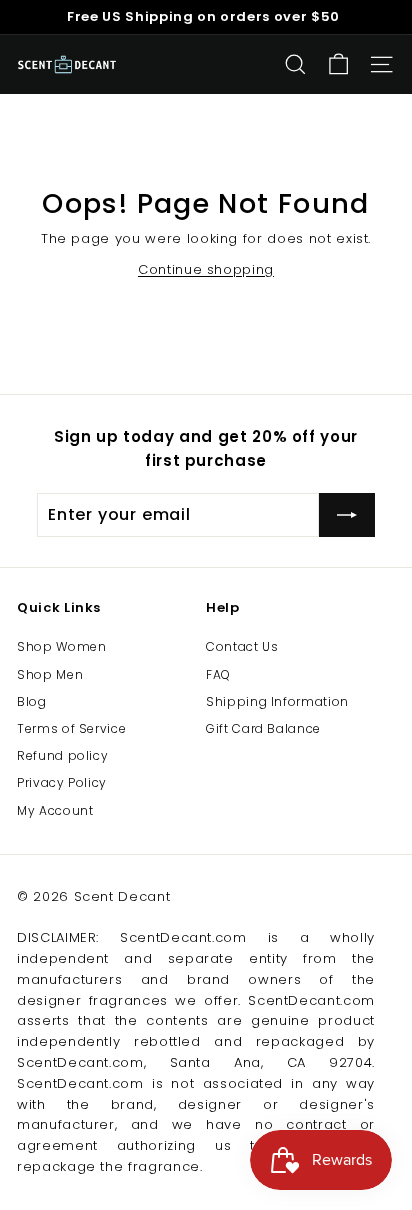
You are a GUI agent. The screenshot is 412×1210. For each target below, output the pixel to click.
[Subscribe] (347, 515)
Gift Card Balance (263, 728)
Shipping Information (277, 701)
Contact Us (242, 646)
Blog (32, 701)
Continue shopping (206, 269)
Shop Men (50, 674)
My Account (55, 810)
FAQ (218, 674)
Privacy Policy (62, 782)
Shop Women (62, 646)
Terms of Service (71, 728)
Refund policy (62, 755)
